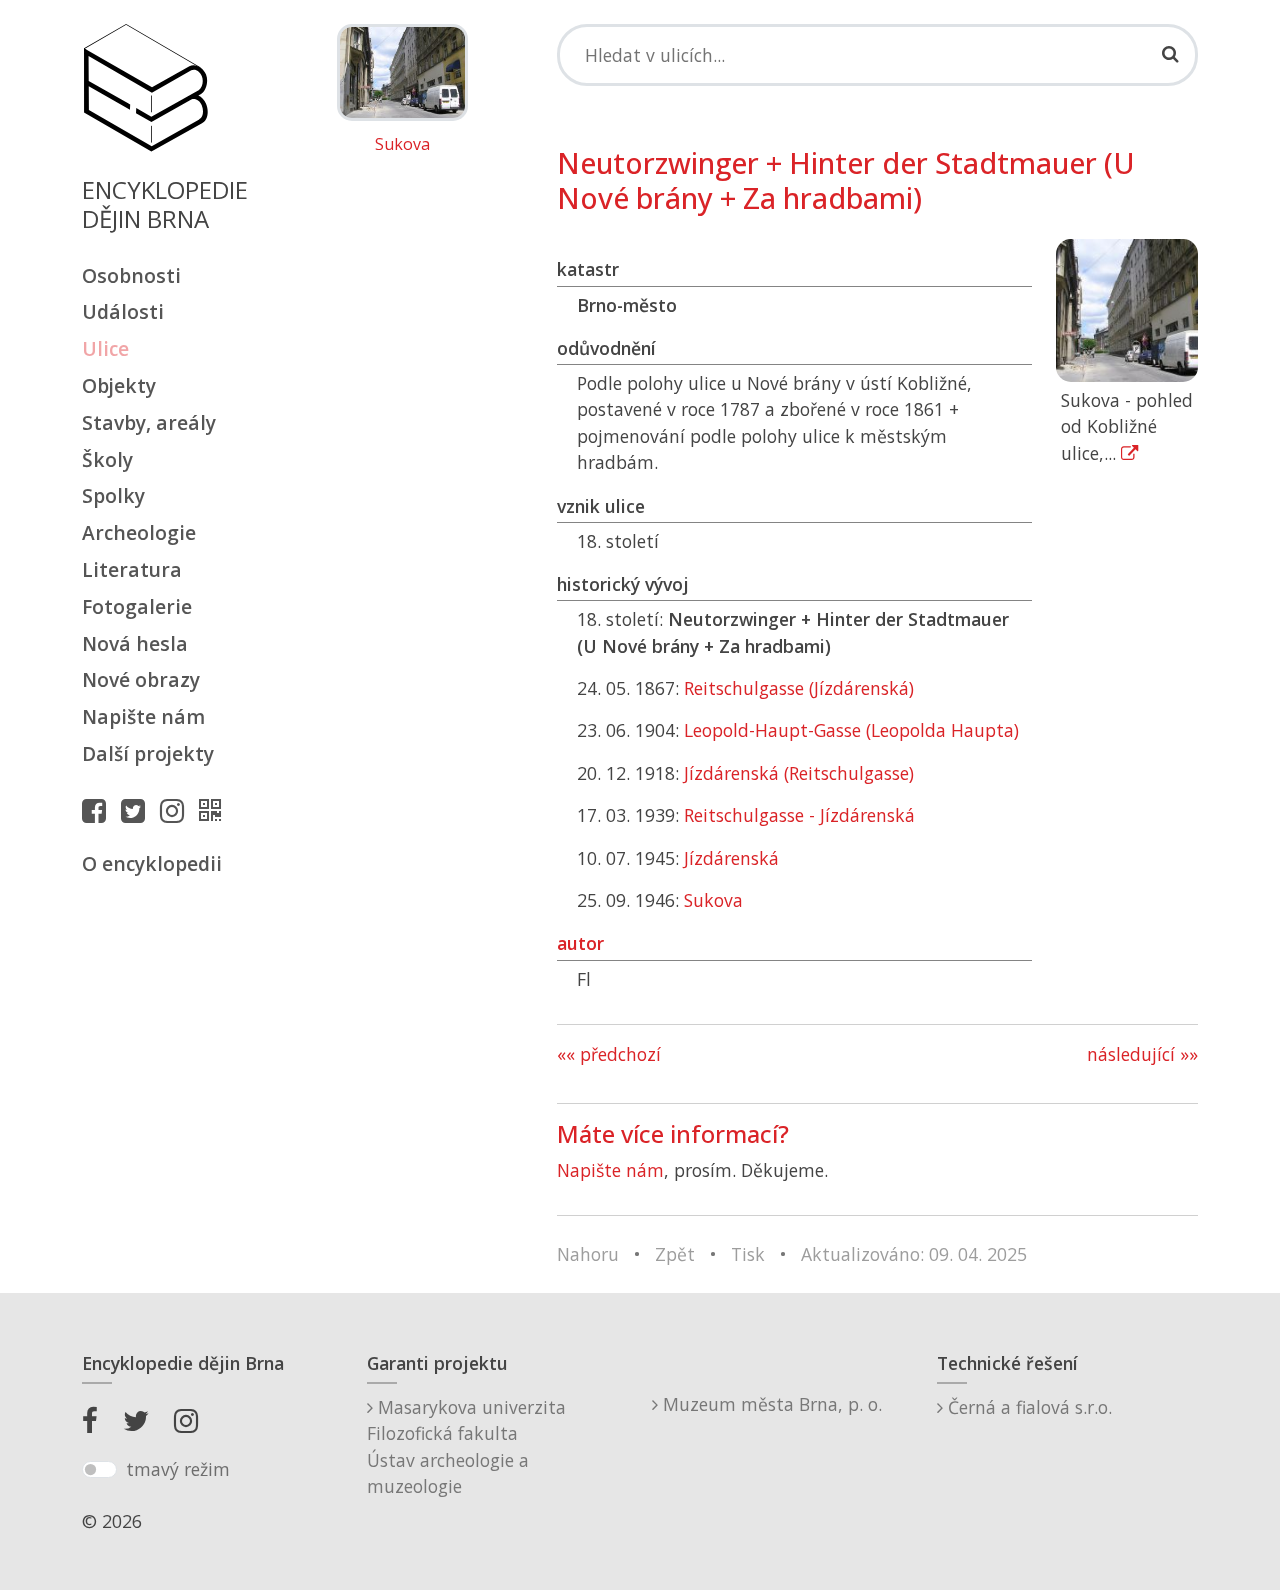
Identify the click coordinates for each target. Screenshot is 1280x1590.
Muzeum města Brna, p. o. (770, 1404)
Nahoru (588, 1254)
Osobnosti (131, 275)
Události (123, 311)
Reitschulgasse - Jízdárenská (799, 815)
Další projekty (148, 753)
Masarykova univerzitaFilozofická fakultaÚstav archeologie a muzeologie (466, 1446)
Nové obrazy (141, 679)
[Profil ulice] (215, 810)
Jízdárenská (731, 858)
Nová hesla (135, 643)
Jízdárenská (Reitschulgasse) (799, 773)
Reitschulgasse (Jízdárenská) (799, 688)
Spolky (113, 495)
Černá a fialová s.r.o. (1027, 1407)
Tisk (748, 1254)
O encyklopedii (152, 863)
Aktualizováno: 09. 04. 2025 (914, 1254)
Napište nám (143, 716)
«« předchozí (609, 1054)
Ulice (105, 348)
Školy (107, 459)
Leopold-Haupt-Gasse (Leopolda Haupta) (851, 730)
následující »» (1142, 1054)
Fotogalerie (137, 606)
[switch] (99, 1470)
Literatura (132, 569)
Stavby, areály (149, 422)
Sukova (402, 145)
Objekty (119, 385)
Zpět (675, 1254)
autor (580, 943)
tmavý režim (178, 1469)
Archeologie (139, 532)
